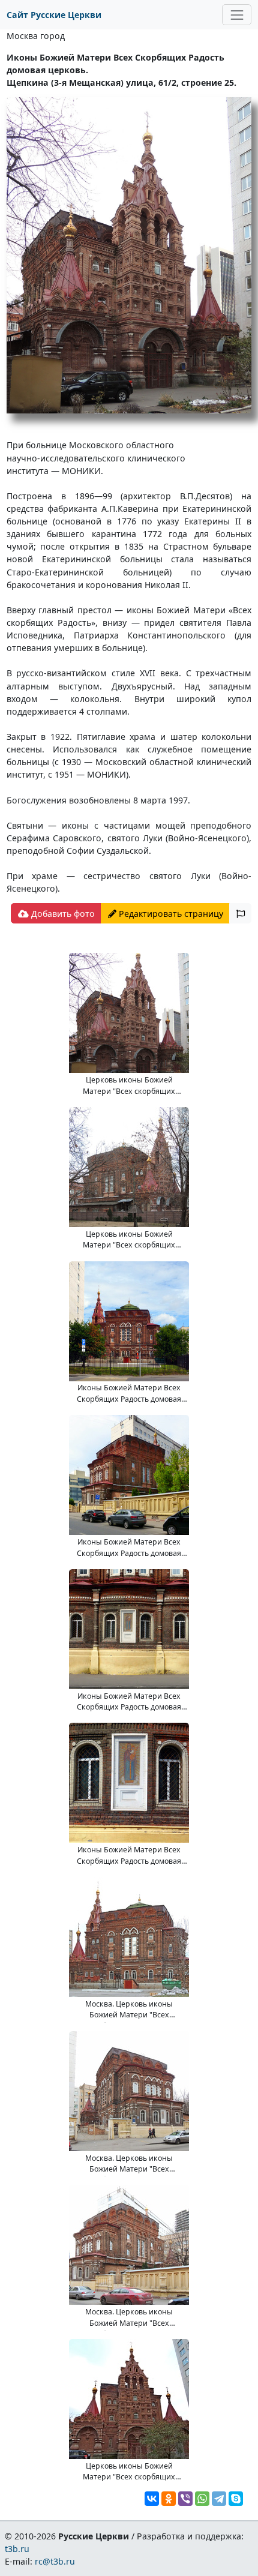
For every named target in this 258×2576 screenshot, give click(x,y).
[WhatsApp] (202, 2499)
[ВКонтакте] (152, 2499)
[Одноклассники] (169, 2499)
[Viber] (185, 2499)
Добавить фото (62, 914)
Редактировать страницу (170, 914)
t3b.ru (17, 2549)
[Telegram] (219, 2499)
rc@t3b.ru (55, 2561)
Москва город (36, 36)
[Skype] (236, 2499)
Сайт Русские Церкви (54, 15)
